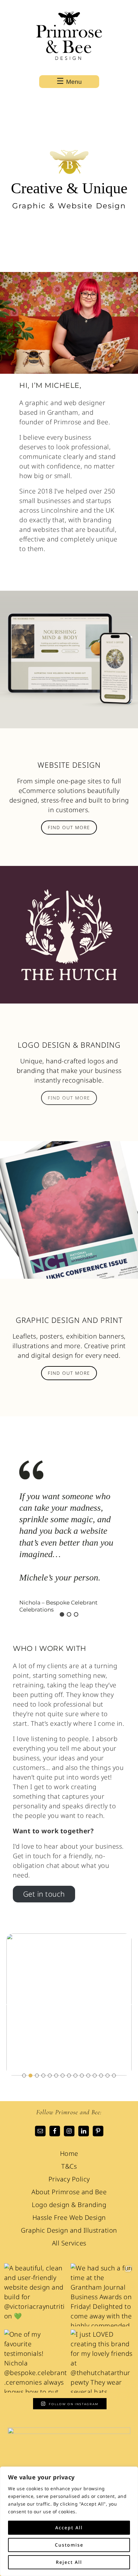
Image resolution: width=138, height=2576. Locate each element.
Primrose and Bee (69, 38)
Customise (69, 2545)
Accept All (69, 2528)
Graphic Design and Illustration (69, 2230)
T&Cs (69, 2166)
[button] (20, 1538)
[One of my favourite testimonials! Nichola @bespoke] (36, 2361)
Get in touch (44, 1894)
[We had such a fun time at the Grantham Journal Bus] (102, 2295)
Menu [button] (74, 82)
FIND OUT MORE (69, 827)
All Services (69, 2243)
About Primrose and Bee (69, 2192)
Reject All (69, 2562)
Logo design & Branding (69, 2205)
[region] (69, 2521)
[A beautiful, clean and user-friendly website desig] (36, 2295)
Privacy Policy (69, 2179)
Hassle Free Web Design (69, 2217)
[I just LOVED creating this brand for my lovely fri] (102, 2361)
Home (69, 2153)
